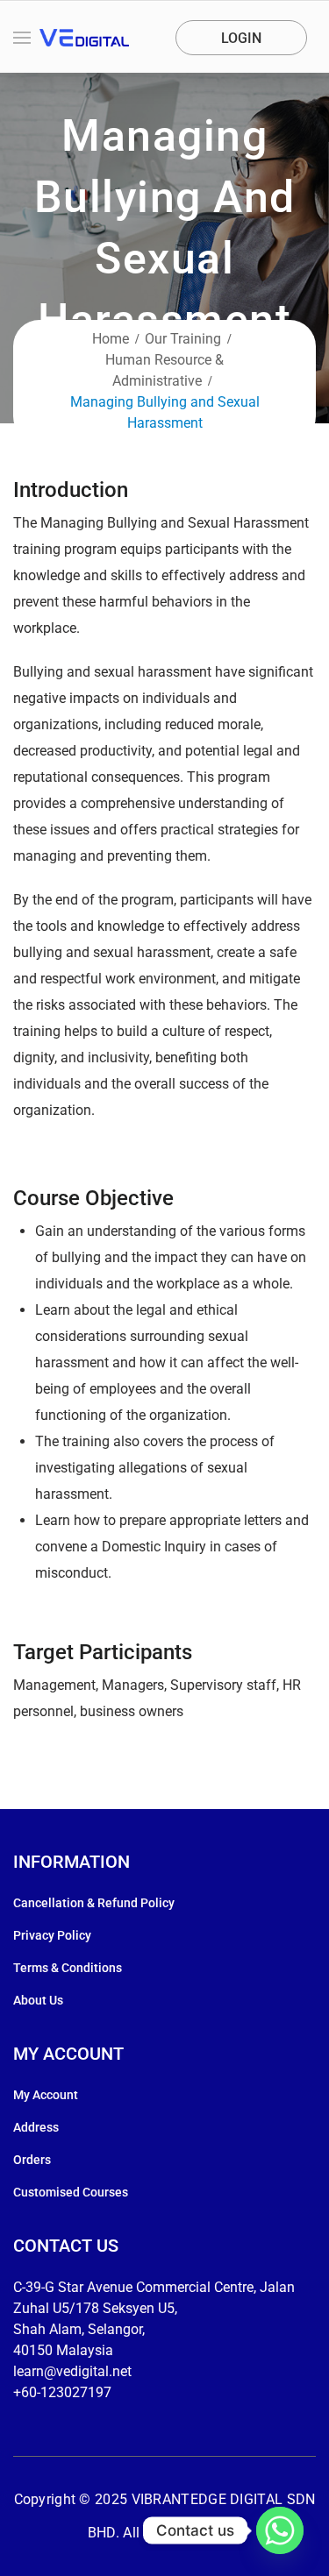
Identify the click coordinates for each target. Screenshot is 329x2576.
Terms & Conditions (68, 1968)
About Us (38, 2000)
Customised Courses (71, 2192)
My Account (46, 2095)
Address (36, 2127)
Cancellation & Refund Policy (94, 1903)
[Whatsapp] (280, 2530)
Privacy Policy (52, 1935)
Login (241, 38)
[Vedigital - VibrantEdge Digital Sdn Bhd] (84, 38)
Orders (32, 2160)
